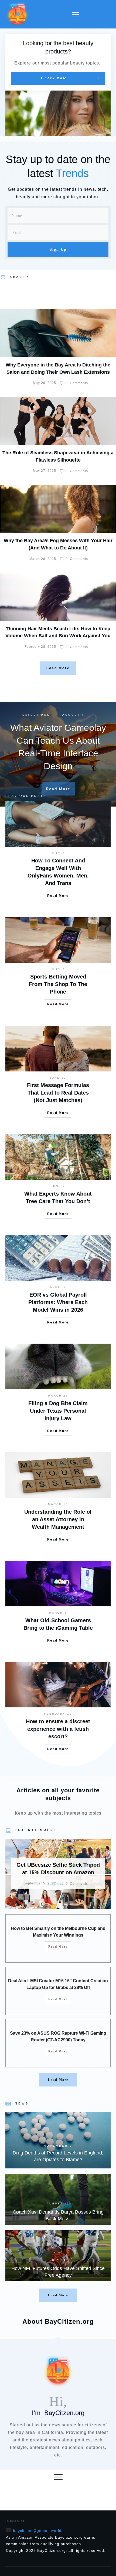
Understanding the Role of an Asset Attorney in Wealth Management (58, 1519)
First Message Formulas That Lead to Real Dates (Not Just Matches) (58, 1093)
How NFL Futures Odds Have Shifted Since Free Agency (58, 2256)
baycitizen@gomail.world (37, 2531)
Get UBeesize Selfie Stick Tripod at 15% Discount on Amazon (58, 1874)
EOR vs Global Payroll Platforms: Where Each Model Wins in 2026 (58, 1302)
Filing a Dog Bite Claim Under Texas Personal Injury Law (58, 1411)
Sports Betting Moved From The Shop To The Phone (58, 984)
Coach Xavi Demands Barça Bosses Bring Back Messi (58, 2199)
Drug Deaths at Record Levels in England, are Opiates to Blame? (58, 2140)
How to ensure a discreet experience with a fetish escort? (58, 1729)
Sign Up (58, 249)
